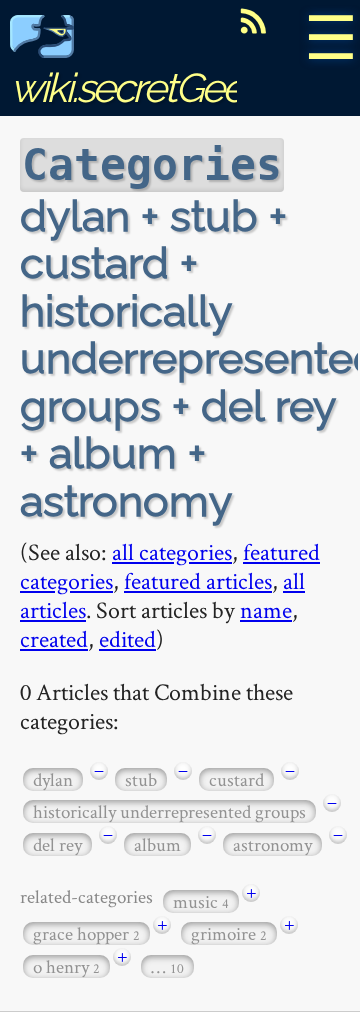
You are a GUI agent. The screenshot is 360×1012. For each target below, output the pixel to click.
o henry (66, 966)
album (157, 844)
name (266, 609)
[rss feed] (253, 21)
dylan (53, 779)
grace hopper (86, 933)
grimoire (229, 933)
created (54, 638)
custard (236, 779)
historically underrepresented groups (169, 811)
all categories (172, 551)
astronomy (272, 844)
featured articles (198, 580)
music (201, 901)
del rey (57, 844)
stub (141, 779)
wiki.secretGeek (136, 87)
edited (127, 638)
